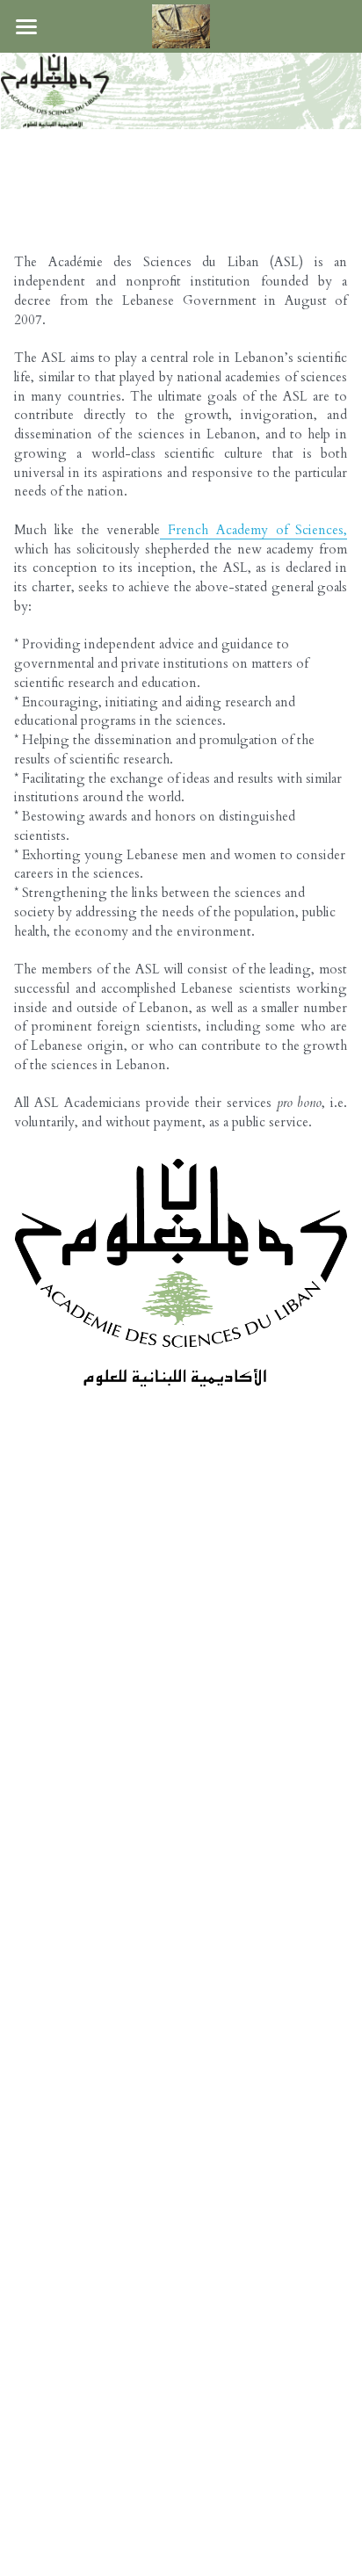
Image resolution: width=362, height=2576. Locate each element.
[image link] (181, 25)
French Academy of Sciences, (253, 530)
